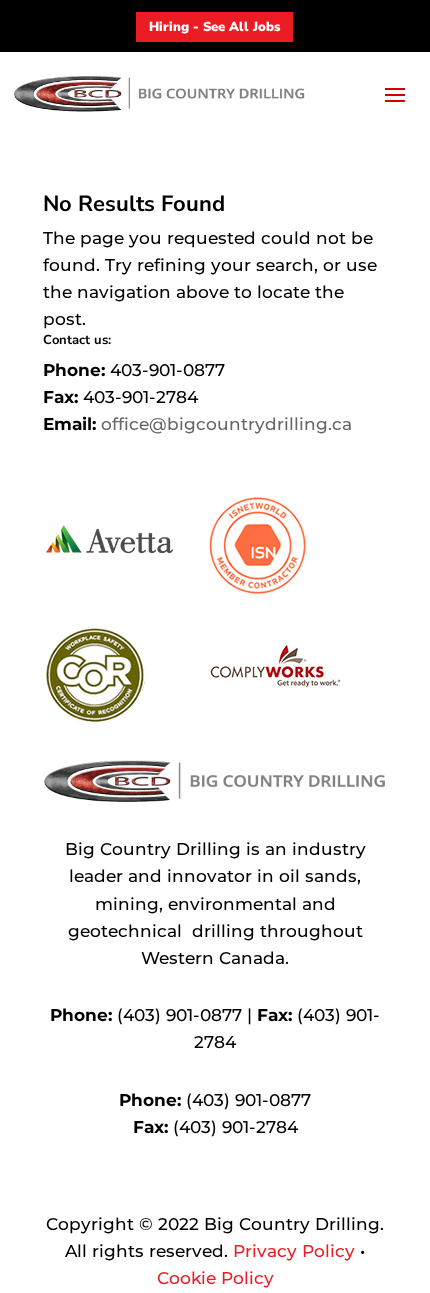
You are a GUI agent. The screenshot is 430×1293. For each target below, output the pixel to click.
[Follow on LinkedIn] (235, 1187)
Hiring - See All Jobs (214, 27)
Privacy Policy (294, 1251)
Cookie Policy (215, 1278)
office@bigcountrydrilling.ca (226, 424)
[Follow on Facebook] (195, 1187)
